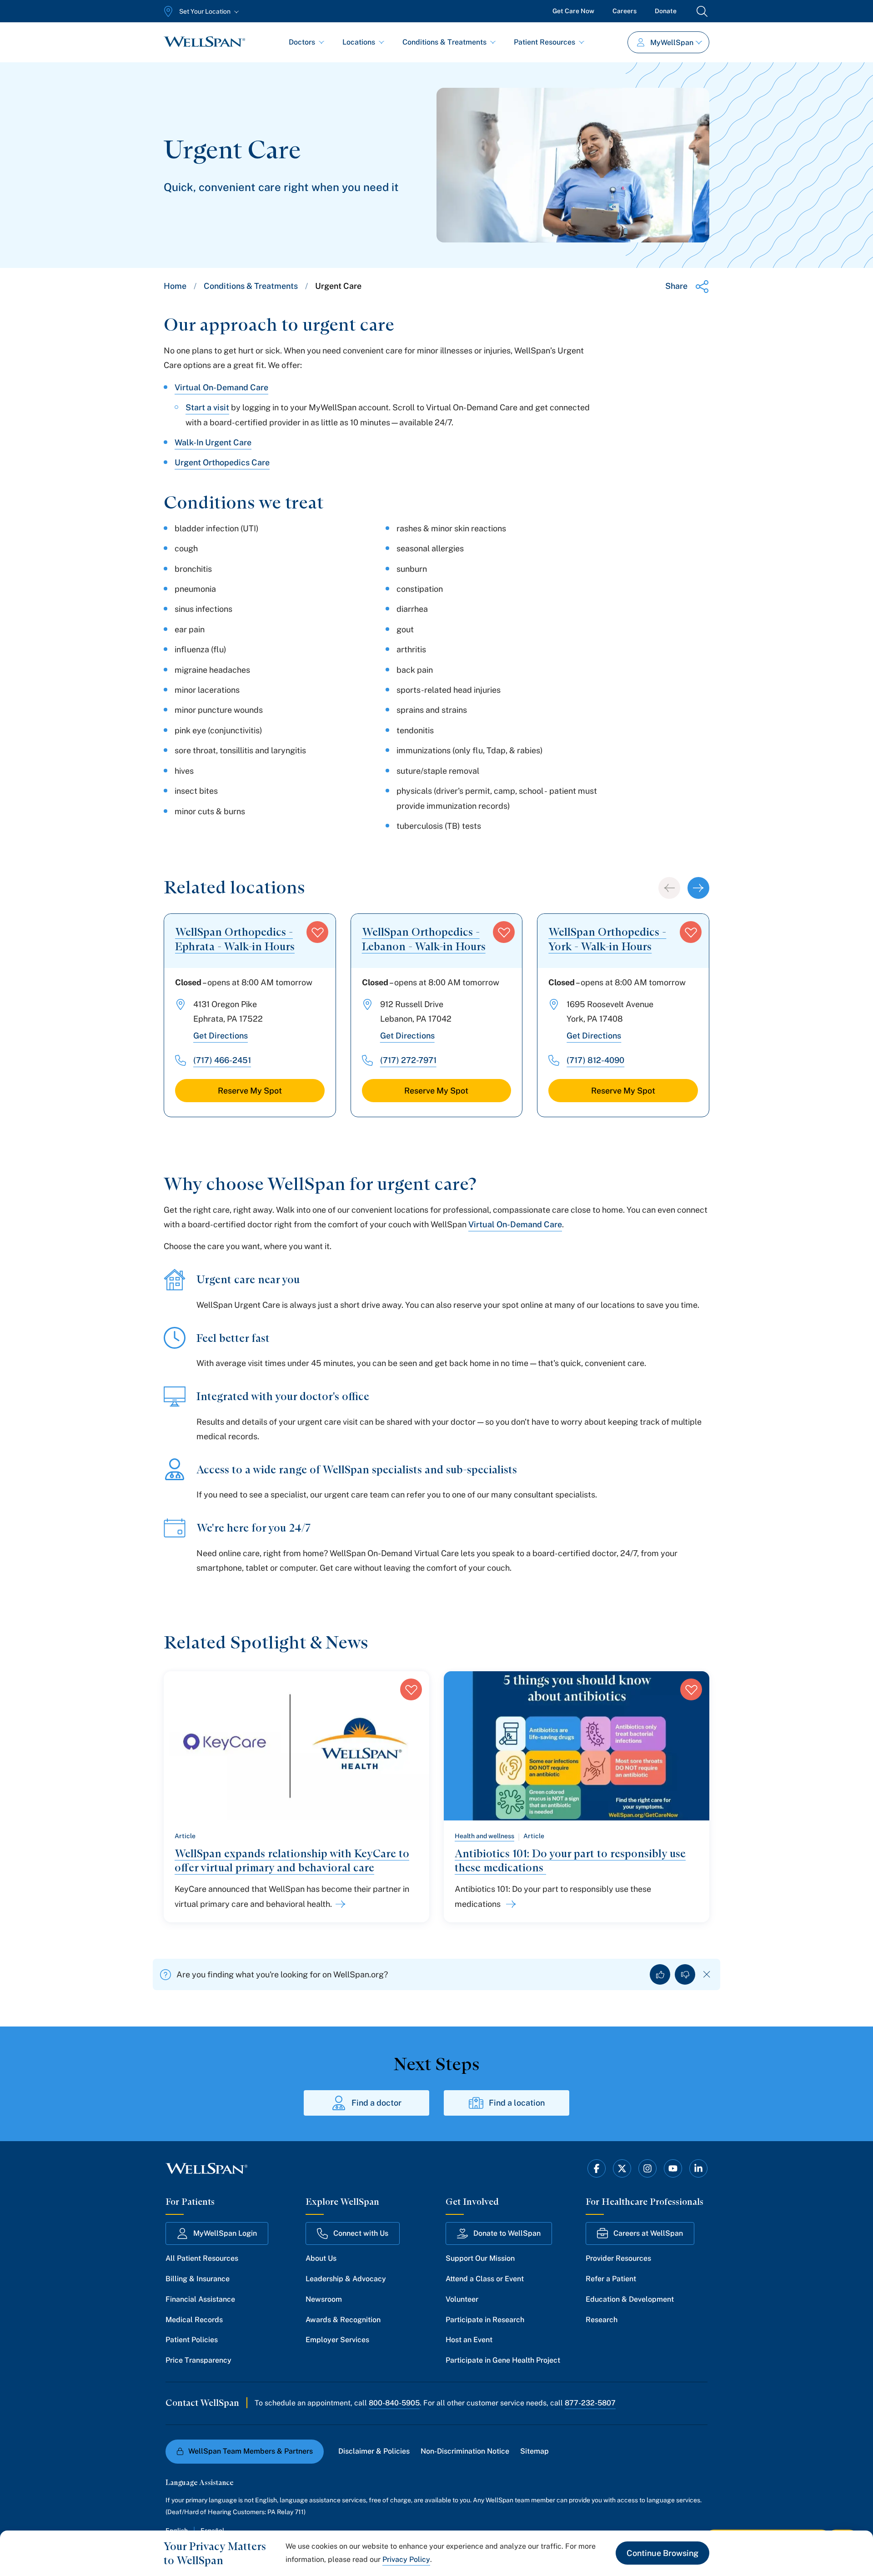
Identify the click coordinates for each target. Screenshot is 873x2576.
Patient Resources (544, 42)
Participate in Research (485, 2320)
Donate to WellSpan (507, 2233)
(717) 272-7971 (408, 1060)
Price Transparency (198, 2360)
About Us (321, 2258)
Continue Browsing (662, 2553)
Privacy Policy (406, 2559)
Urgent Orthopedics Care (222, 462)
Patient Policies (192, 2340)
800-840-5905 (394, 2403)
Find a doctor (376, 2103)
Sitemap (534, 2451)
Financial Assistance (200, 2299)
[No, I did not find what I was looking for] (685, 1974)
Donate (666, 11)
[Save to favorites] (317, 932)
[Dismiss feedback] (707, 1974)
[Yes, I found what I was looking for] (660, 1974)
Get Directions (221, 1036)
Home (175, 286)
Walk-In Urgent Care (213, 442)
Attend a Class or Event (485, 2279)
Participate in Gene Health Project (503, 2360)
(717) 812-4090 (595, 1060)
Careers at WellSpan (648, 2233)
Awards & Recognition (343, 2320)
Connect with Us (361, 2233)
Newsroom (324, 2299)
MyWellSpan (672, 43)
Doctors (302, 42)
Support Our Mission (480, 2258)
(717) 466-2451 (222, 1060)
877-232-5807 (590, 2403)
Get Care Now (573, 11)
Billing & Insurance (198, 2279)
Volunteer (462, 2299)
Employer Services (337, 2340)
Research (602, 2320)
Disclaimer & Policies (374, 2451)
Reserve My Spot (250, 1091)
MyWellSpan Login (225, 2233)
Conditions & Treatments (444, 42)
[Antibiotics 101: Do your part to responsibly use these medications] (509, 1904)
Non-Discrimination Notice (465, 2451)
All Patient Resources (202, 2258)
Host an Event (469, 2340)
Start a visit (207, 407)
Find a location (517, 2103)
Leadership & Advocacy (346, 2279)
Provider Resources (618, 2258)
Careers (625, 11)
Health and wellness (484, 1836)
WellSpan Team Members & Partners (251, 2451)
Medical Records (194, 2320)
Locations (359, 42)
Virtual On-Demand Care (221, 387)
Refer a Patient (611, 2279)
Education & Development (630, 2299)
